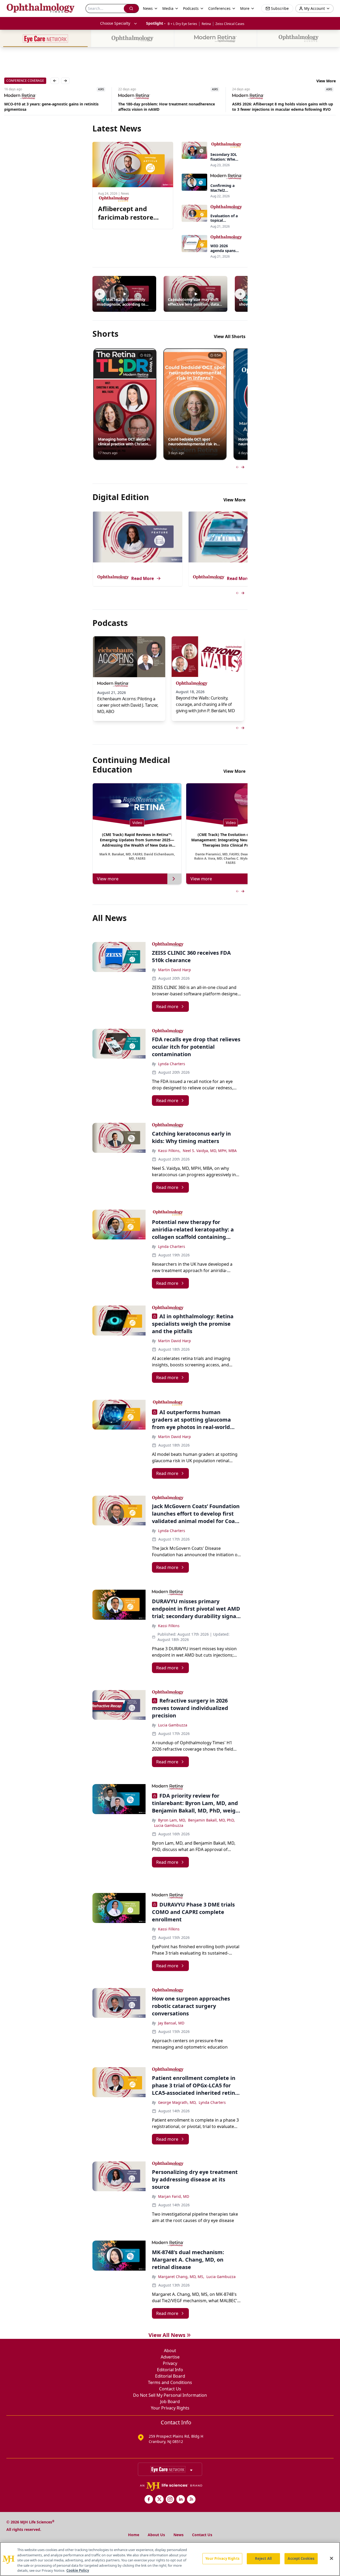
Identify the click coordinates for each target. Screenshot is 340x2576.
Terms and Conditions (170, 2382)
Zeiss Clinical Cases (230, 24)
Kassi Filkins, (169, 1151)
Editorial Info (170, 2370)
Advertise (170, 2357)
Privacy (170, 2363)
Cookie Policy (78, 2570)
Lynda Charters (172, 1064)
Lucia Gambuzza (173, 1725)
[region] (170, 2559)
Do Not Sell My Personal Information (170, 2395)
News (178, 2535)
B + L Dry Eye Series (182, 24)
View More (326, 81)
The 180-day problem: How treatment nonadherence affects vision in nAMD (53, 107)
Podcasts (191, 8)
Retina (206, 24)
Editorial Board (170, 2376)
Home (134, 2535)
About (170, 2351)
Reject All (263, 2558)
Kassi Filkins (169, 1626)
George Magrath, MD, (177, 2102)
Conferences (219, 8)
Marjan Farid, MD (174, 2196)
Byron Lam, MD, (172, 1820)
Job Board (170, 2402)
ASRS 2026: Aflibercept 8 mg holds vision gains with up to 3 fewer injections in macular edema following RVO (169, 107)
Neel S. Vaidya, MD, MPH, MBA (210, 1151)
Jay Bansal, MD (171, 2023)
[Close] (331, 2558)
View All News (167, 2335)
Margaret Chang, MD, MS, (181, 2277)
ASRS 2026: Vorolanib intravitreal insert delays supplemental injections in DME (275, 107)
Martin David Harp (175, 970)
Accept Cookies (301, 2558)
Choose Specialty (115, 23)
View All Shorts (230, 336)
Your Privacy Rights (170, 2408)
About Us (156, 2535)
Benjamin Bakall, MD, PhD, (211, 1820)
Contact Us (170, 2389)
